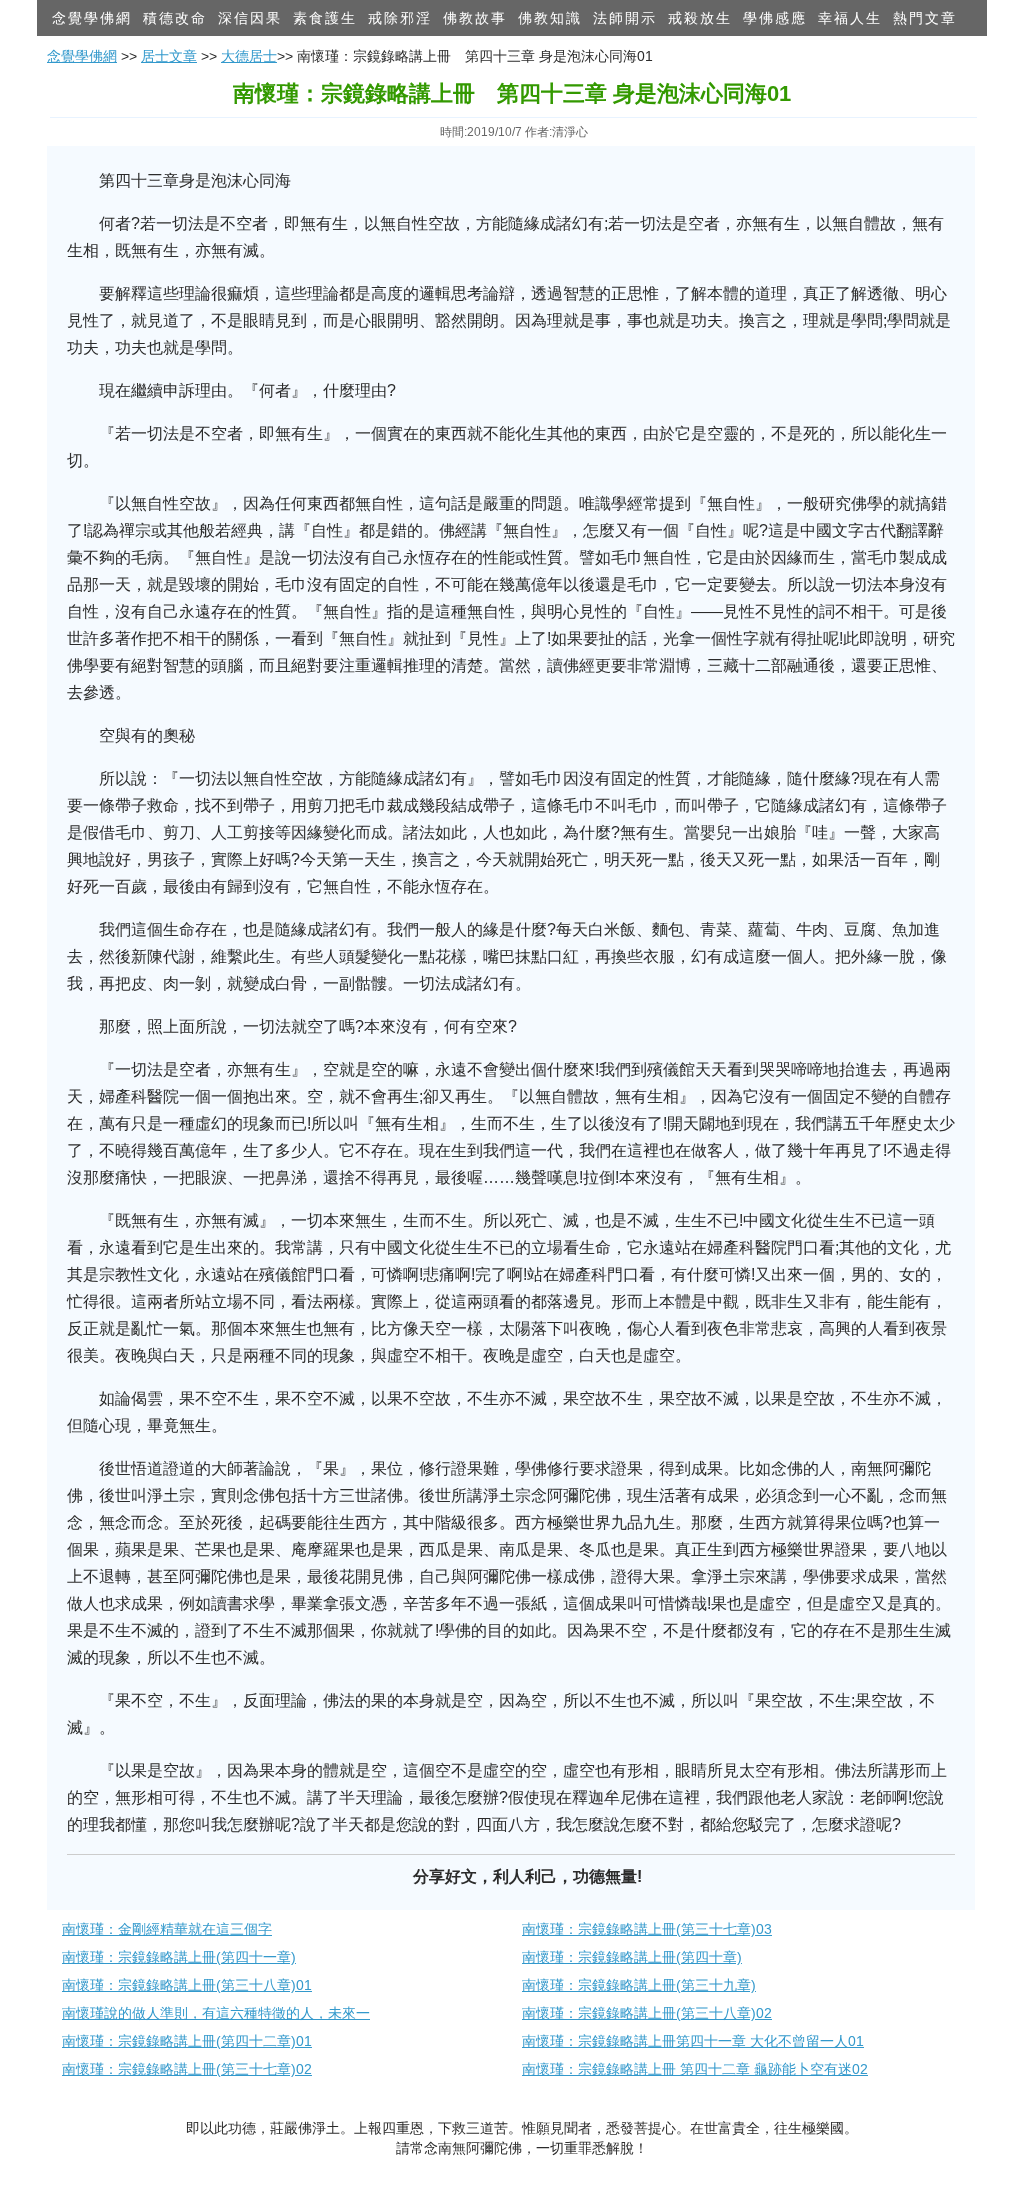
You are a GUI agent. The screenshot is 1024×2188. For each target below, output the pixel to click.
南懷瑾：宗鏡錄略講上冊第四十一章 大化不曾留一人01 (693, 2041)
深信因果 (250, 18)
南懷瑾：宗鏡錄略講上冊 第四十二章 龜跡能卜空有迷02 (695, 2069)
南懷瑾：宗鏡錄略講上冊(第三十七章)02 (187, 2069)
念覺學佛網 (92, 18)
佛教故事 (475, 18)
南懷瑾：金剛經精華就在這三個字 (167, 1929)
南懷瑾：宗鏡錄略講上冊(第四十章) (632, 1957)
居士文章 (169, 56)
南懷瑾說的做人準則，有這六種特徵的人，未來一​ (216, 2013)
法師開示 (625, 18)
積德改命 (175, 18)
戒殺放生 (700, 18)
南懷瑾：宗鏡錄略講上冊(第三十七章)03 (647, 1929)
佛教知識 (550, 18)
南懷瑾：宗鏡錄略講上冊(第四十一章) (179, 1957)
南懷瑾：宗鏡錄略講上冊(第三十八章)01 (187, 1985)
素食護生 (325, 18)
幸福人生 (850, 18)
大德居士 (249, 56)
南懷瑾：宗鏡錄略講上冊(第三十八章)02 (647, 2013)
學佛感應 (775, 18)
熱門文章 (925, 18)
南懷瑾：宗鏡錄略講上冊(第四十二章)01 (187, 2041)
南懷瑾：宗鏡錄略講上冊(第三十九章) (639, 1985)
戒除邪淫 (400, 18)
